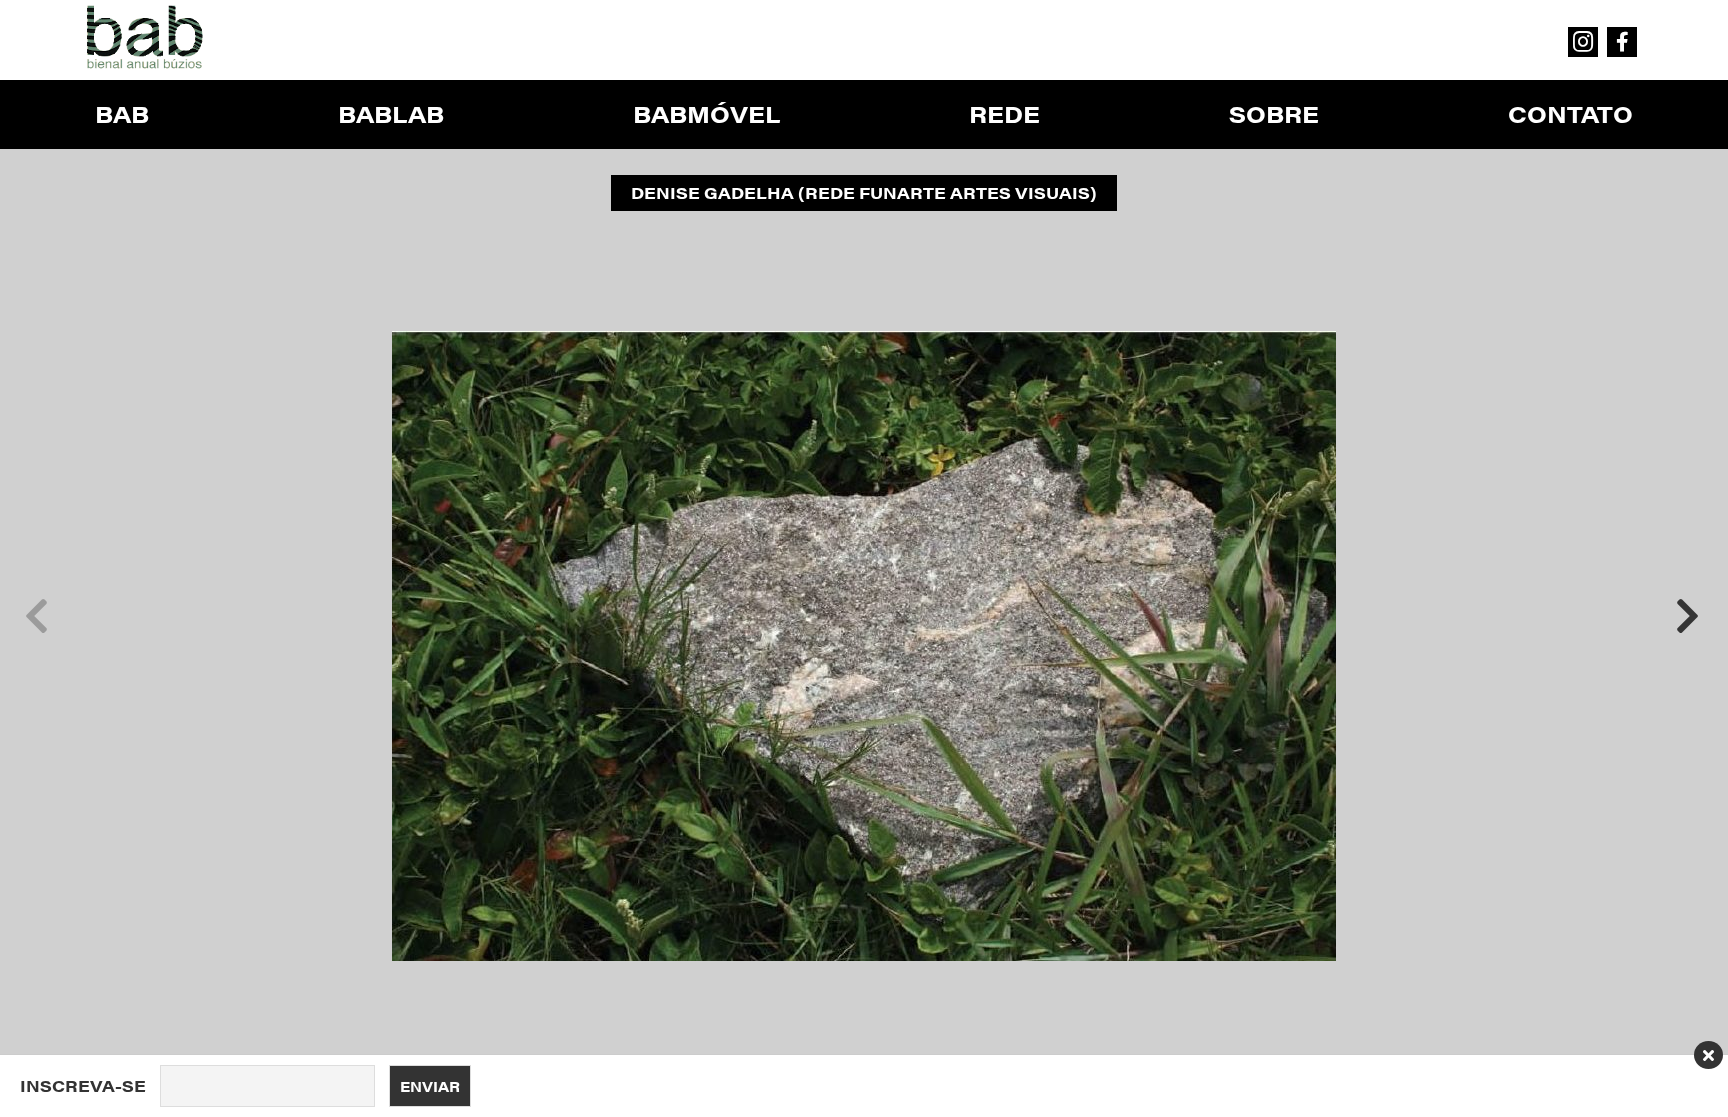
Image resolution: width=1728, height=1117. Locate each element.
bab (122, 113)
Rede (1004, 113)
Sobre (1274, 113)
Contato (1570, 113)
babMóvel (706, 113)
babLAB (391, 113)
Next (1687, 616)
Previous (36, 616)
